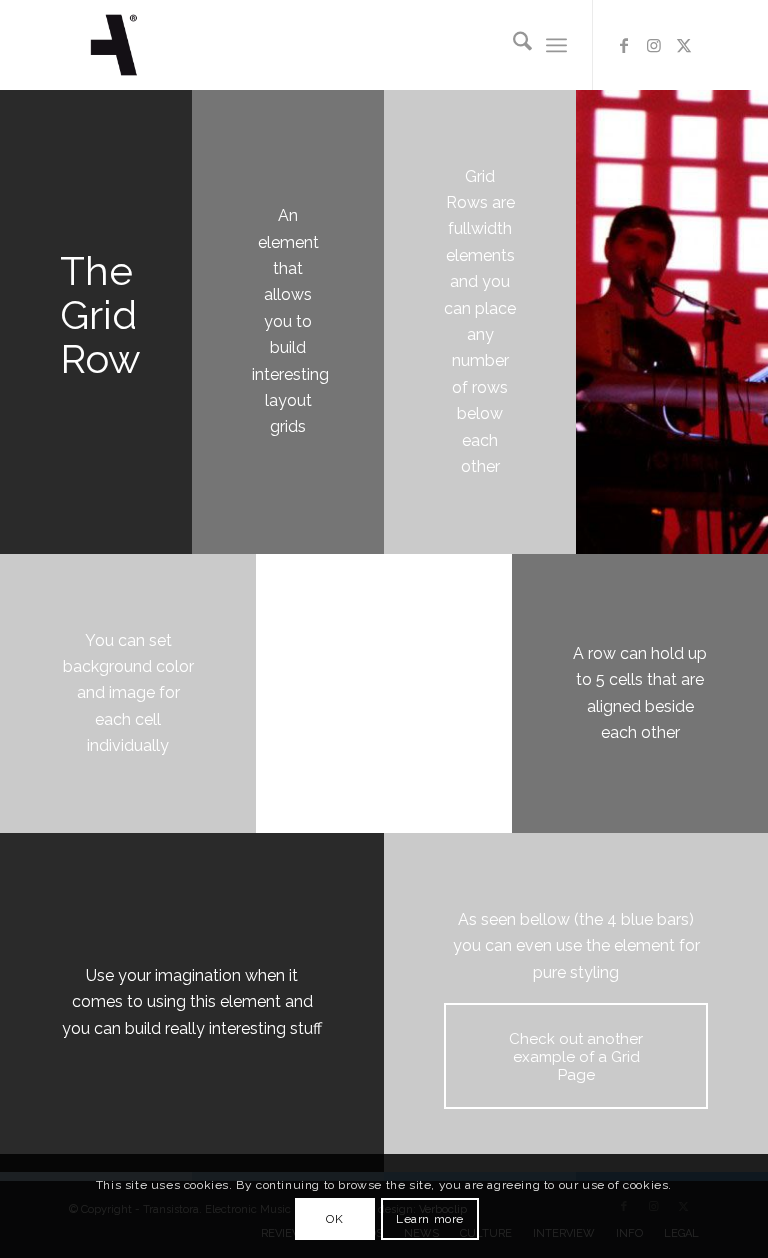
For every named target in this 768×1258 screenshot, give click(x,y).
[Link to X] (684, 45)
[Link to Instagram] (654, 45)
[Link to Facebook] (624, 45)
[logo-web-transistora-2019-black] (114, 45)
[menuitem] (512, 45)
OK (334, 1219)
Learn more (430, 1219)
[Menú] (556, 45)
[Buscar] (512, 45)
